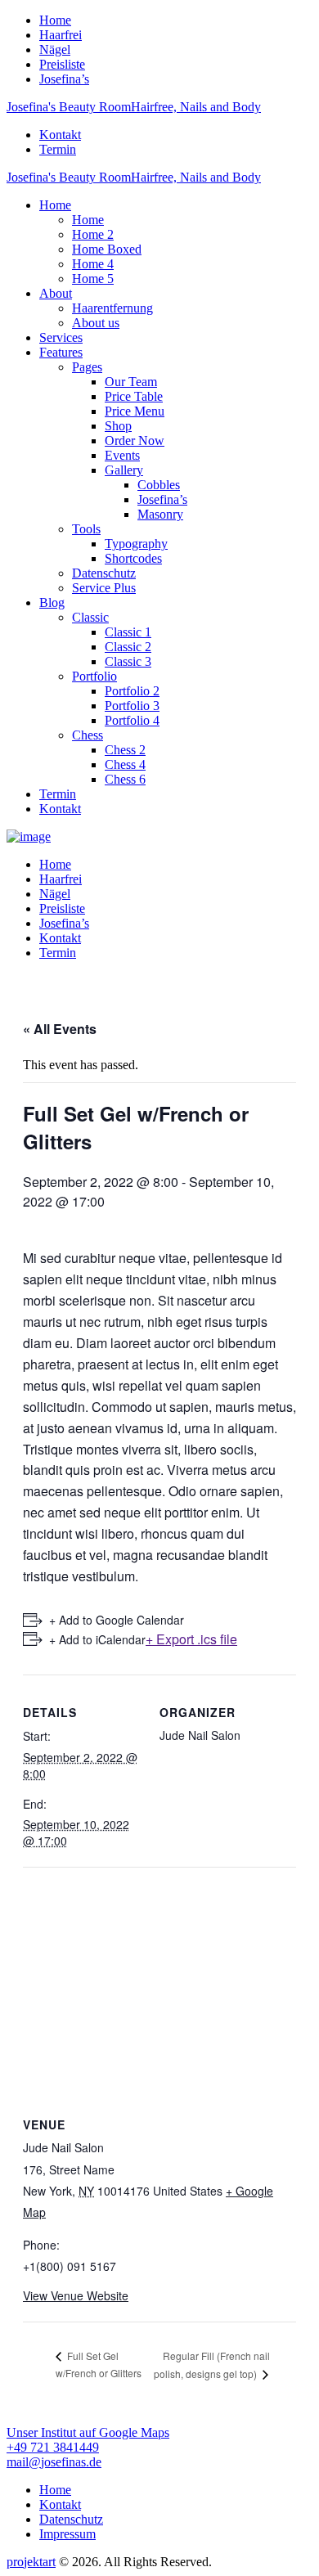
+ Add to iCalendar (97, 1639)
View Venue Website (76, 2295)
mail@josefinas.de (54, 2462)
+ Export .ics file (191, 1639)
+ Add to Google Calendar (117, 1620)
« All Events (60, 1029)
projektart (31, 2562)
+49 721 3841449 (53, 2447)
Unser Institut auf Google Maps (88, 2432)
